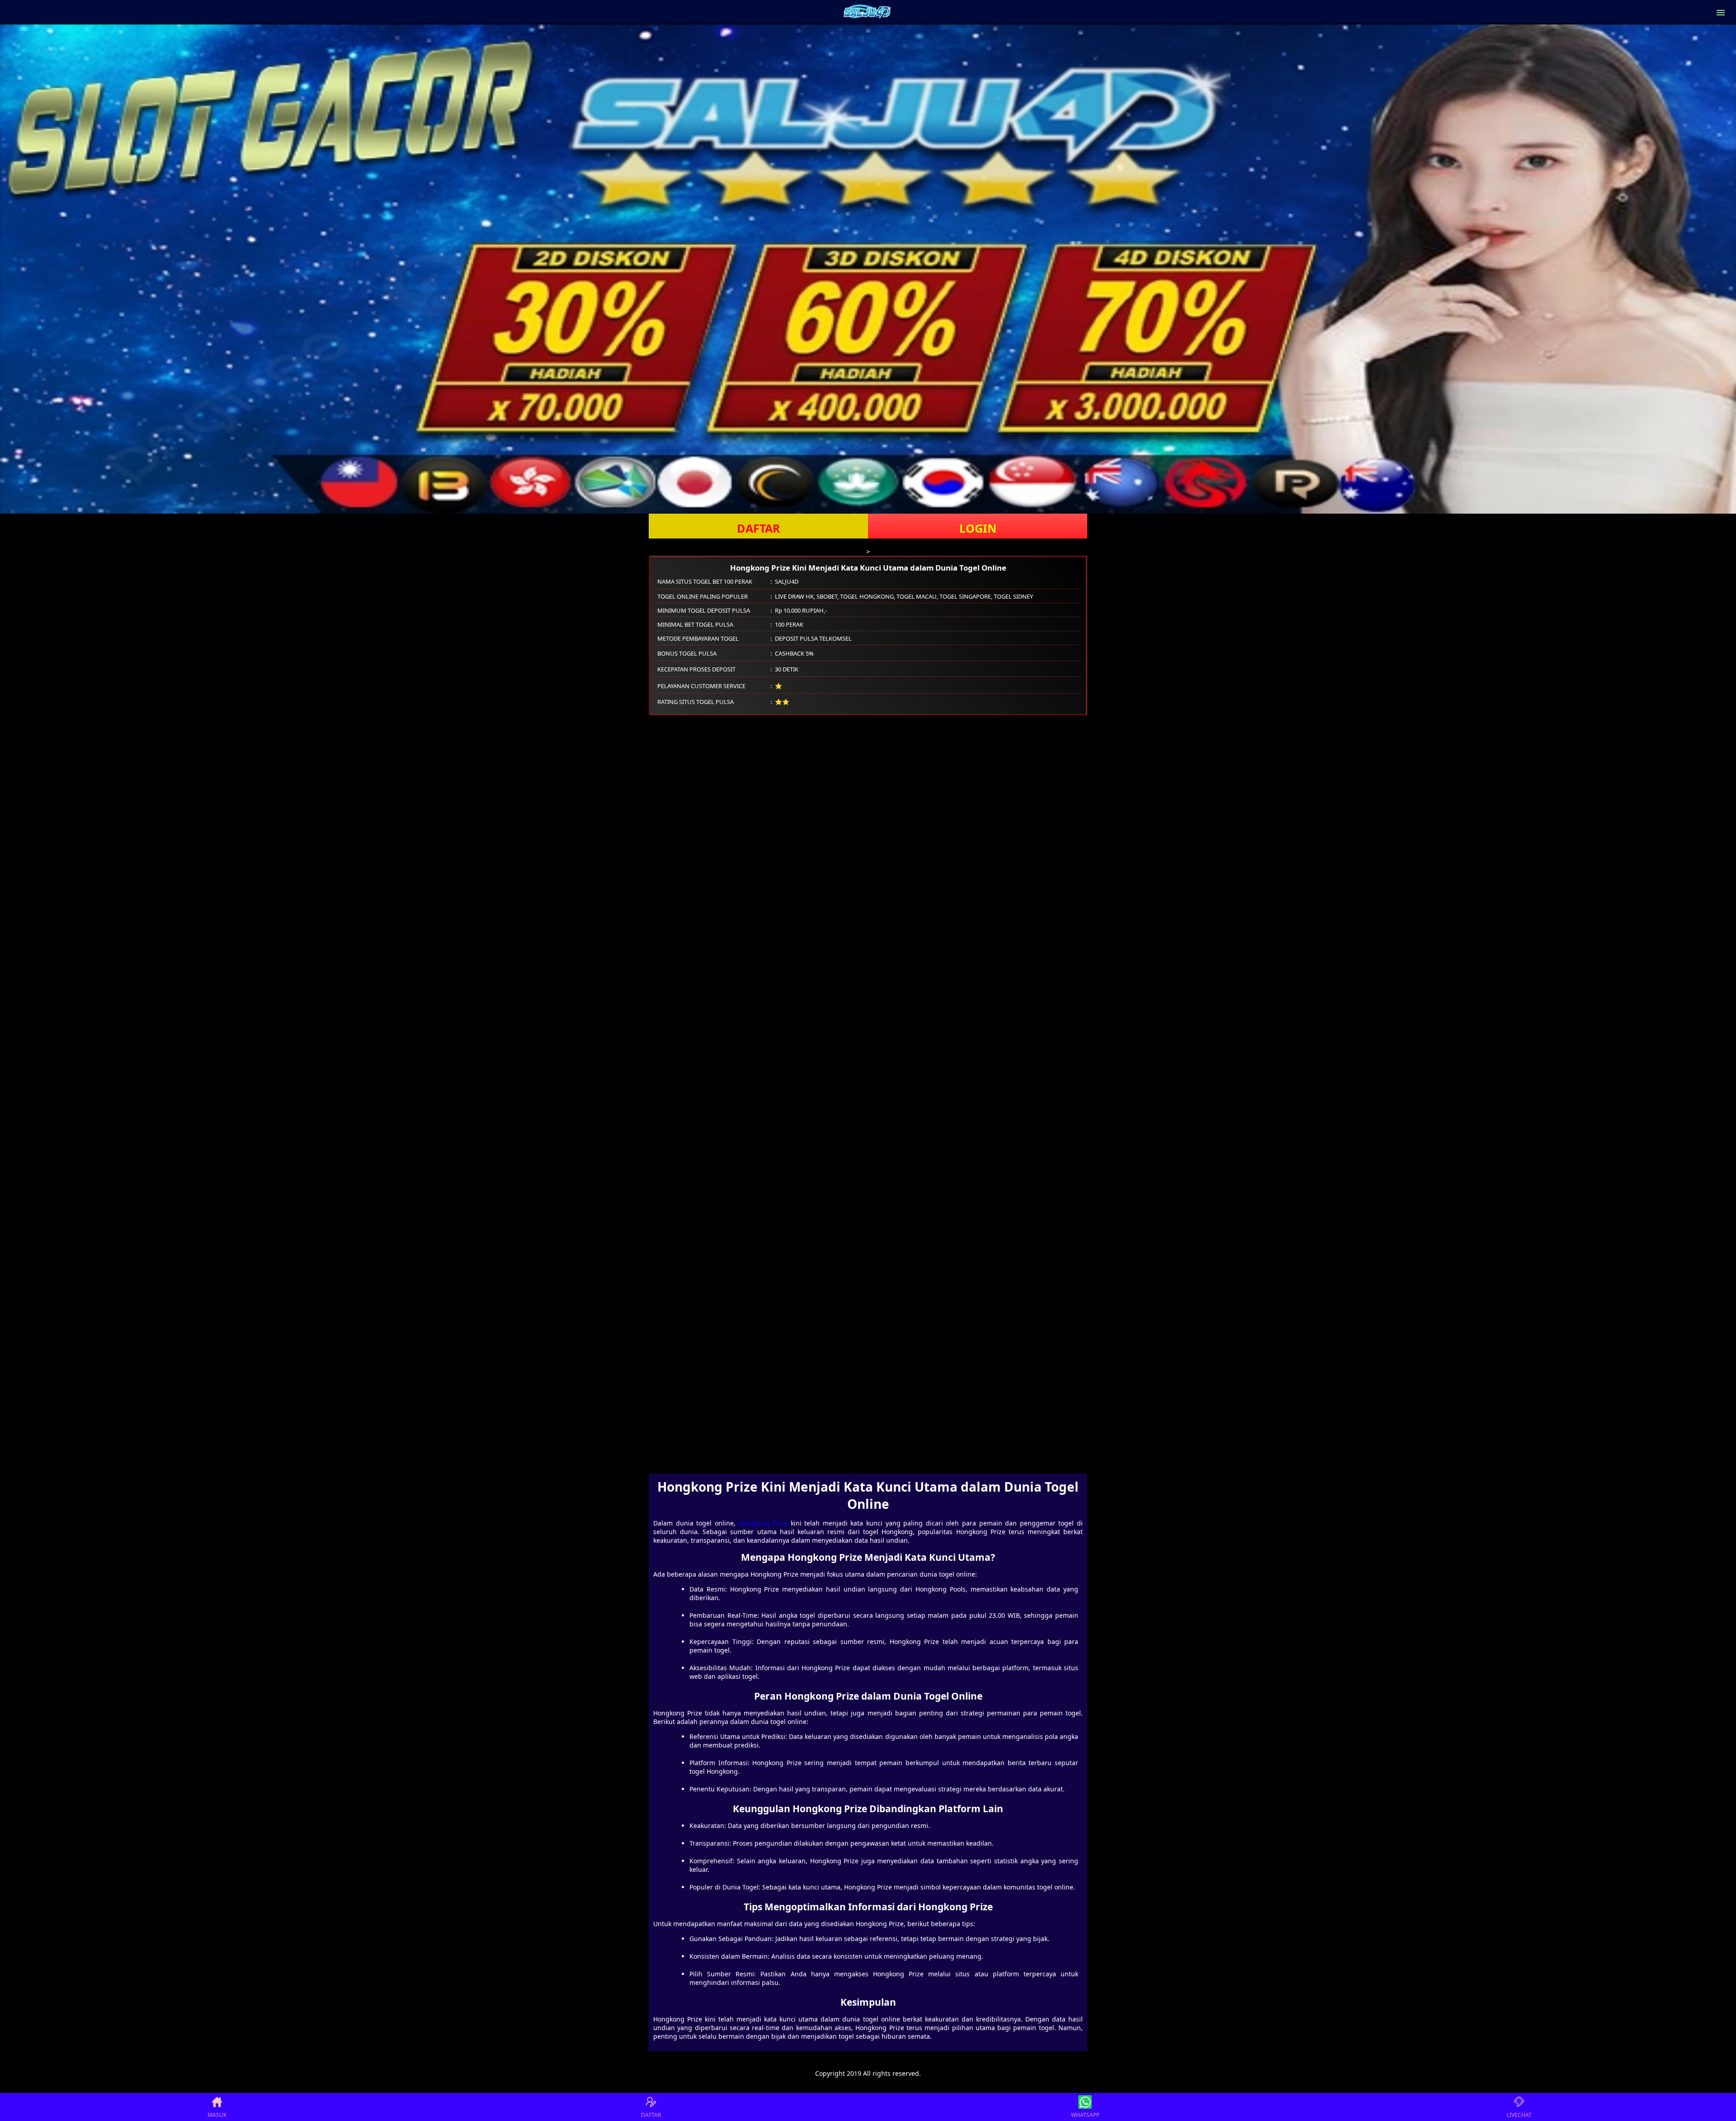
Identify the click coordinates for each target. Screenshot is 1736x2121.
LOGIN (978, 528)
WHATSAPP (1085, 2115)
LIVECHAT (1519, 2115)
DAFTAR (759, 528)
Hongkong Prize (763, 1523)
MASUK (217, 2115)
